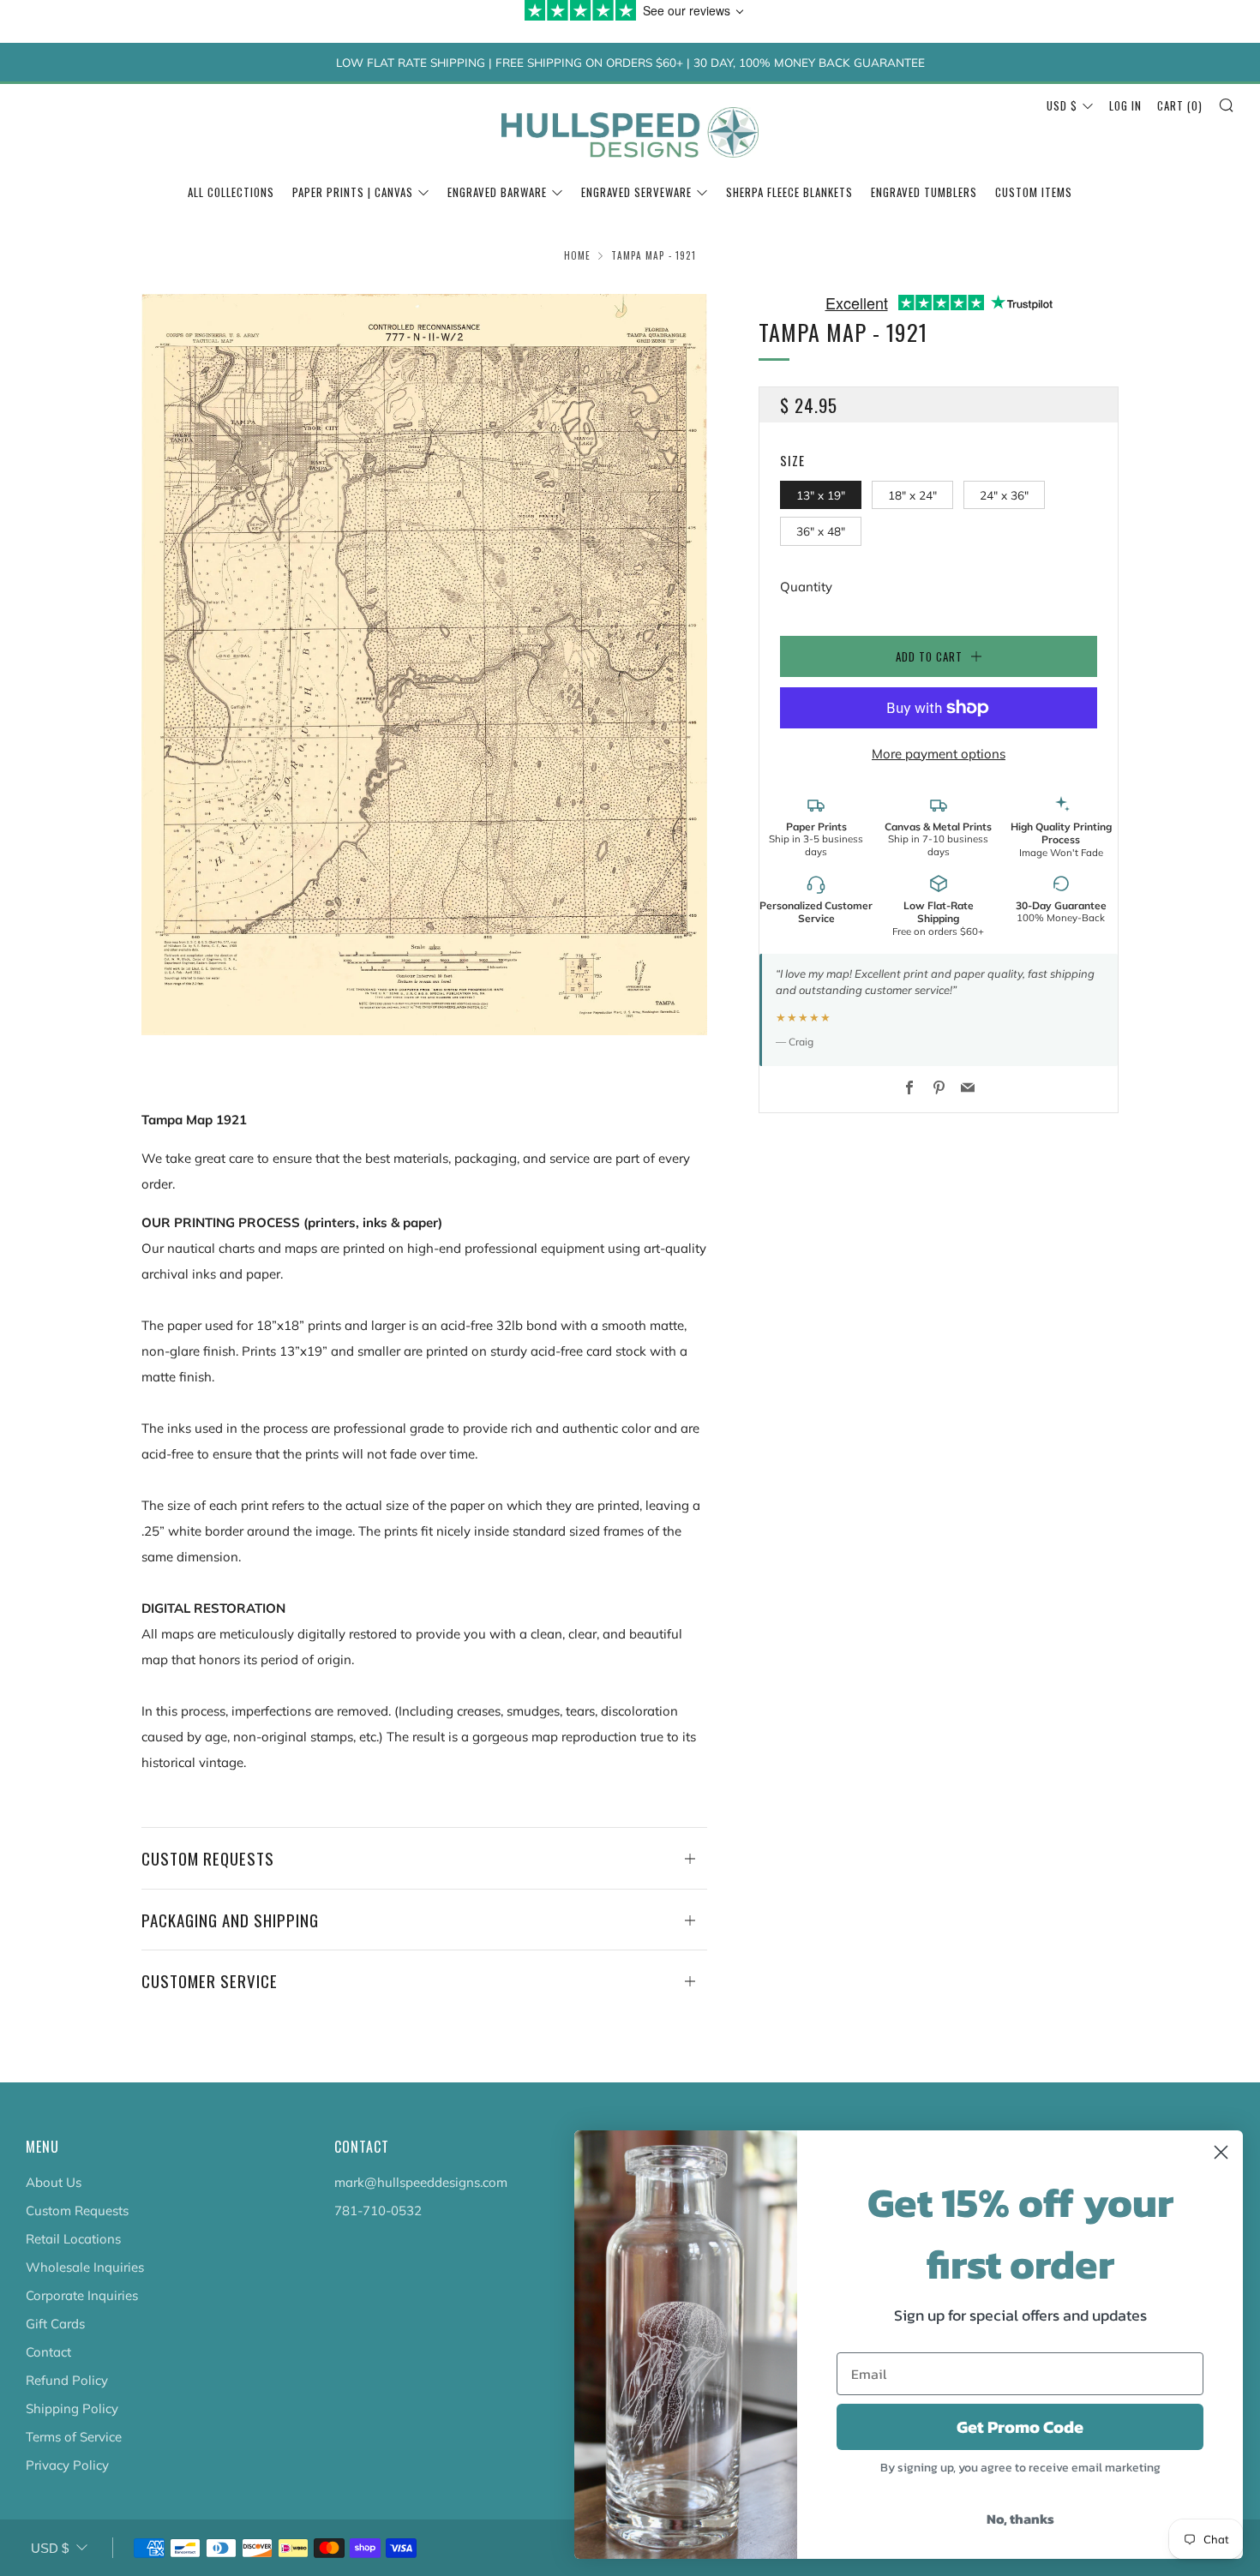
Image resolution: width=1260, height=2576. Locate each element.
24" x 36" (1004, 495)
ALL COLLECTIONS (231, 192)
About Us (54, 2182)
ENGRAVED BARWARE (497, 192)
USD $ (1062, 105)
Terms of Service (74, 2437)
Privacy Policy (67, 2465)
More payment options (939, 754)
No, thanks (1020, 2519)
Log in (1125, 105)
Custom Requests (77, 2211)
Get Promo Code (1020, 2427)
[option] (424, 665)
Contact (48, 2352)
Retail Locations (73, 2239)
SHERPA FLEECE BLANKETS (789, 192)
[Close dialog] (1221, 2152)
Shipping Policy (72, 2408)
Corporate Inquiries (82, 2295)
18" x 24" (912, 495)
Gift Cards (55, 2324)
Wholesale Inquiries (85, 2267)
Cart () (1180, 105)
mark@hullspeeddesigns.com (421, 2182)
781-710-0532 (378, 2211)
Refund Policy (67, 2380)
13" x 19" (821, 495)
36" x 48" (821, 531)
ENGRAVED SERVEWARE (636, 192)
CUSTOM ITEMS (1034, 192)
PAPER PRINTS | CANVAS (353, 192)
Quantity (806, 587)
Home (577, 255)
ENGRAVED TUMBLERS (924, 192)
